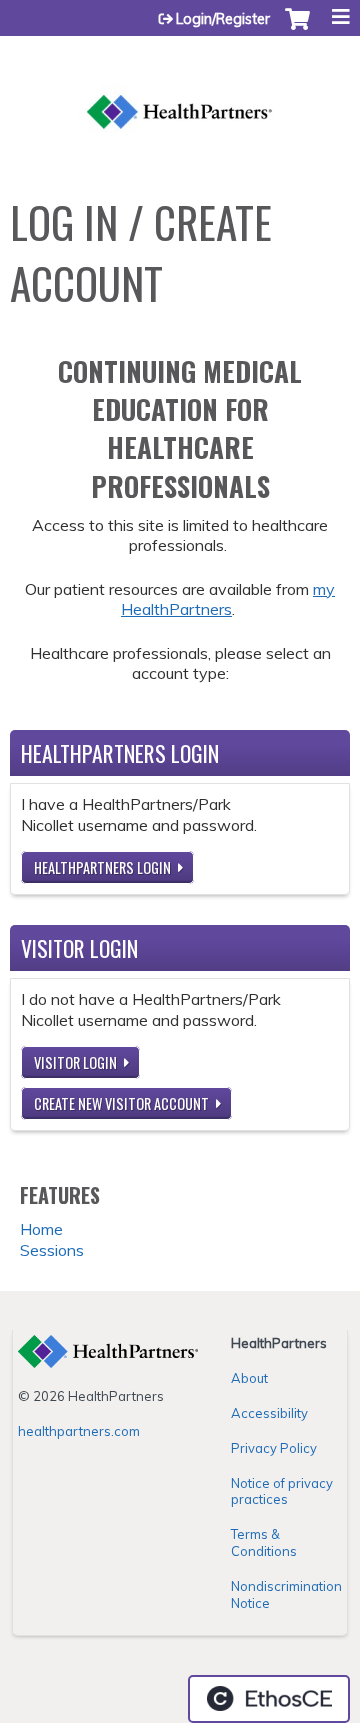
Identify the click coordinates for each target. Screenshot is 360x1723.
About (249, 1378)
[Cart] (297, 29)
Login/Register (223, 19)
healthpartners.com (79, 1431)
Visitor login (75, 1062)
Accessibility (269, 1413)
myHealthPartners (228, 599)
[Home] (180, 90)
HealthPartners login (102, 867)
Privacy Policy (274, 1448)
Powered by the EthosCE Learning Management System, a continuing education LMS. (269, 1699)
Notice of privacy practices (282, 1491)
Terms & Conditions (264, 1542)
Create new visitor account (121, 1103)
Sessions (52, 1250)
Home (41, 1229)
